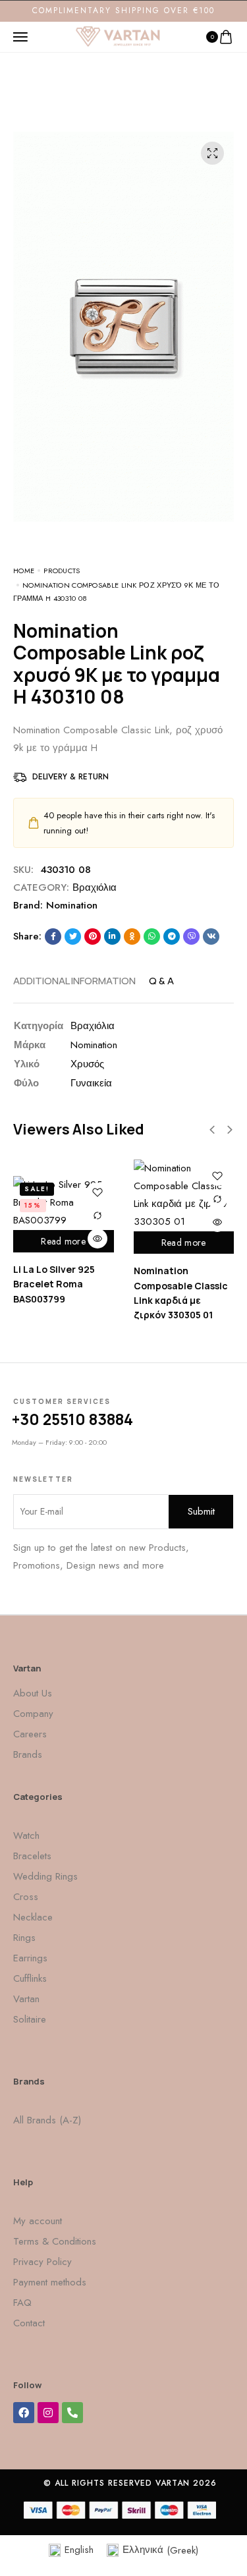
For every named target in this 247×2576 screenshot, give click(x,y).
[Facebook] (24, 2413)
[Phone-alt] (72, 2413)
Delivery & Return (70, 777)
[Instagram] (48, 2413)
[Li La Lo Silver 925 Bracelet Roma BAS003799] (64, 1203)
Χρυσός (87, 1064)
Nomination (72, 905)
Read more (63, 1241)
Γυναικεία (91, 1083)
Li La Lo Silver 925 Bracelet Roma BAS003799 (54, 1284)
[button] (212, 1130)
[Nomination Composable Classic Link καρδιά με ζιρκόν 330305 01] (184, 1195)
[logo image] (118, 36)
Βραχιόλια (95, 887)
